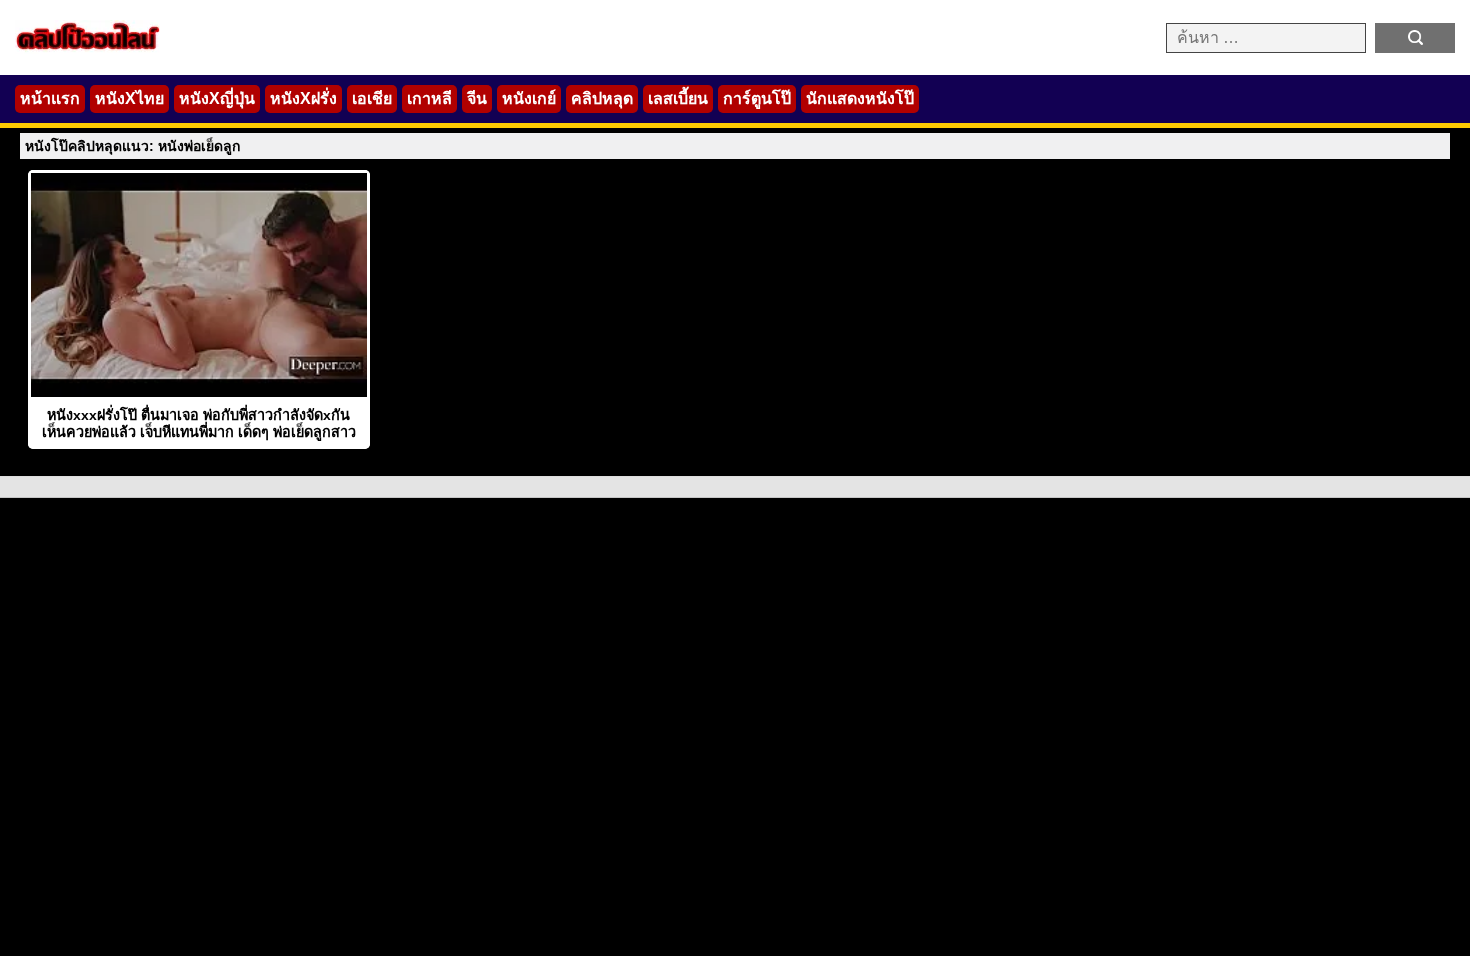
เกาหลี (429, 98)
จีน (477, 98)
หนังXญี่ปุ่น (217, 98)
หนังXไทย (129, 98)
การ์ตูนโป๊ (757, 98)
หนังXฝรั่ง (303, 98)
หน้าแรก (50, 98)
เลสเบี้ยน (678, 98)
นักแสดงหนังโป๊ (860, 98)
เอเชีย (372, 98)
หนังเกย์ (529, 98)
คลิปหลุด (602, 98)
